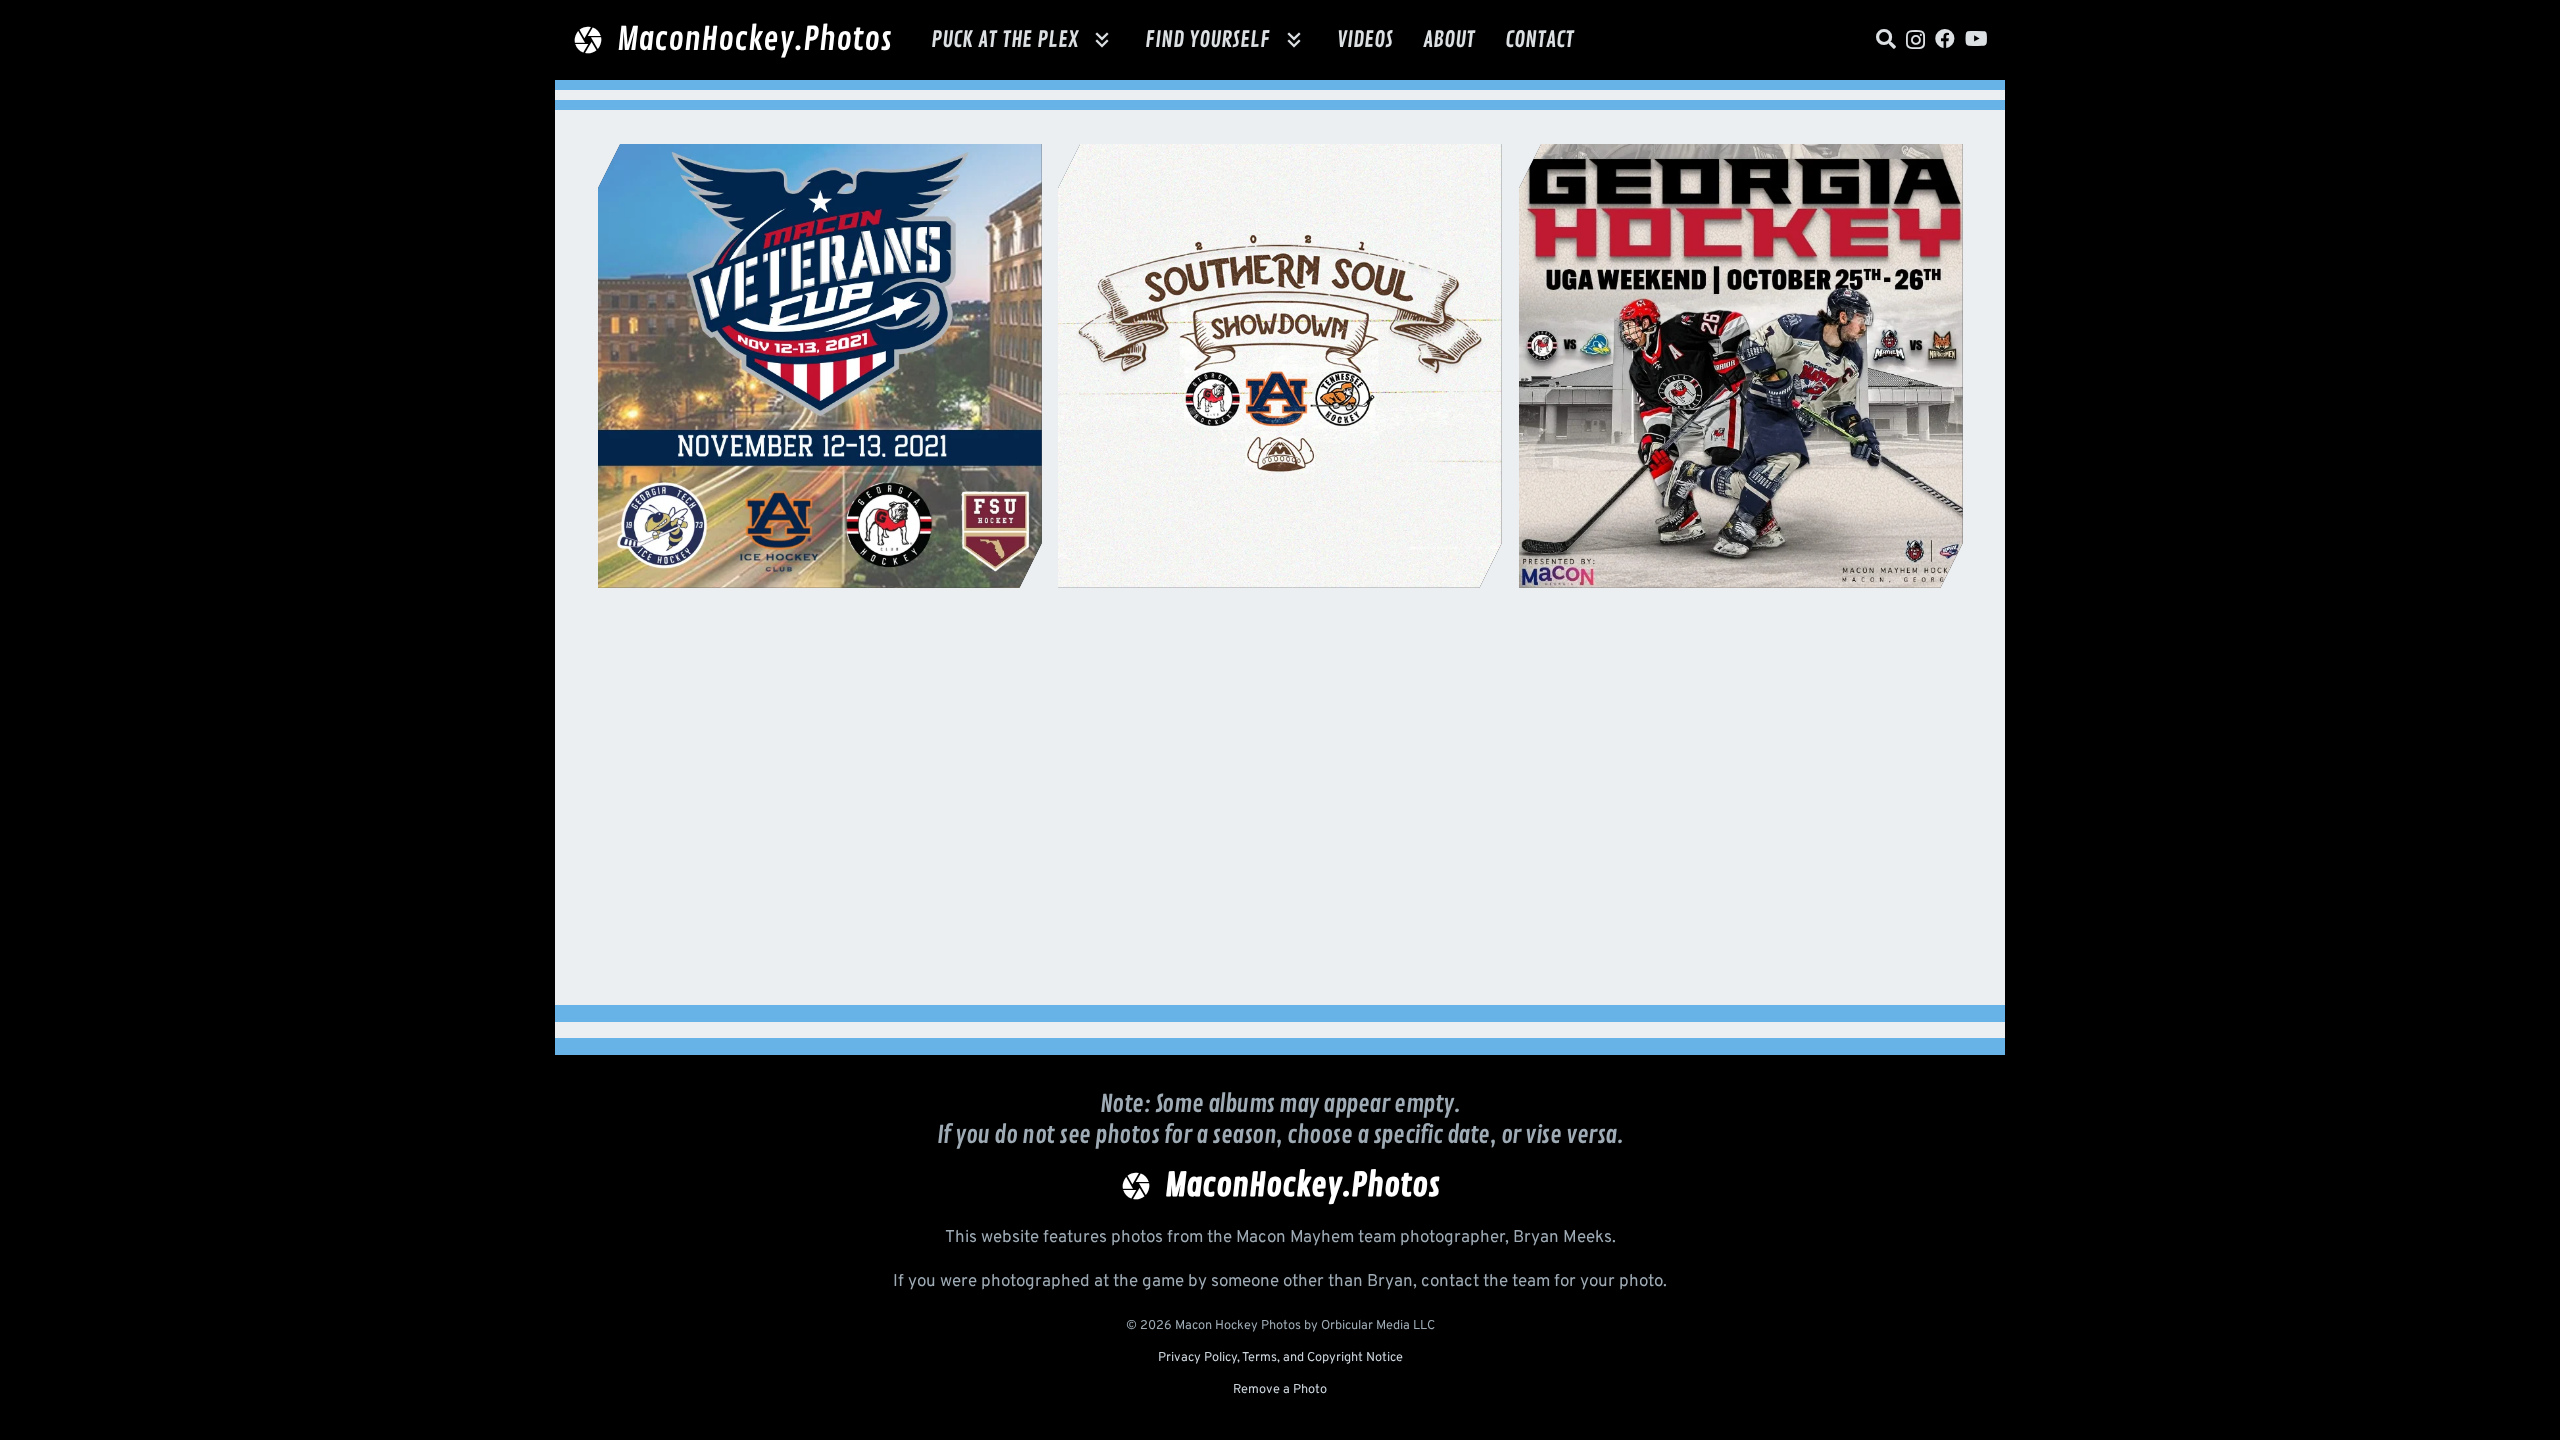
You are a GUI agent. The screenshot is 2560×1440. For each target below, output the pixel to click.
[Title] (1886, 39)
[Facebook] (1945, 39)
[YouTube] (1976, 39)
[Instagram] (1915, 40)
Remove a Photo (1280, 1390)
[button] (1102, 40)
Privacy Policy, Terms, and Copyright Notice (1280, 1358)
